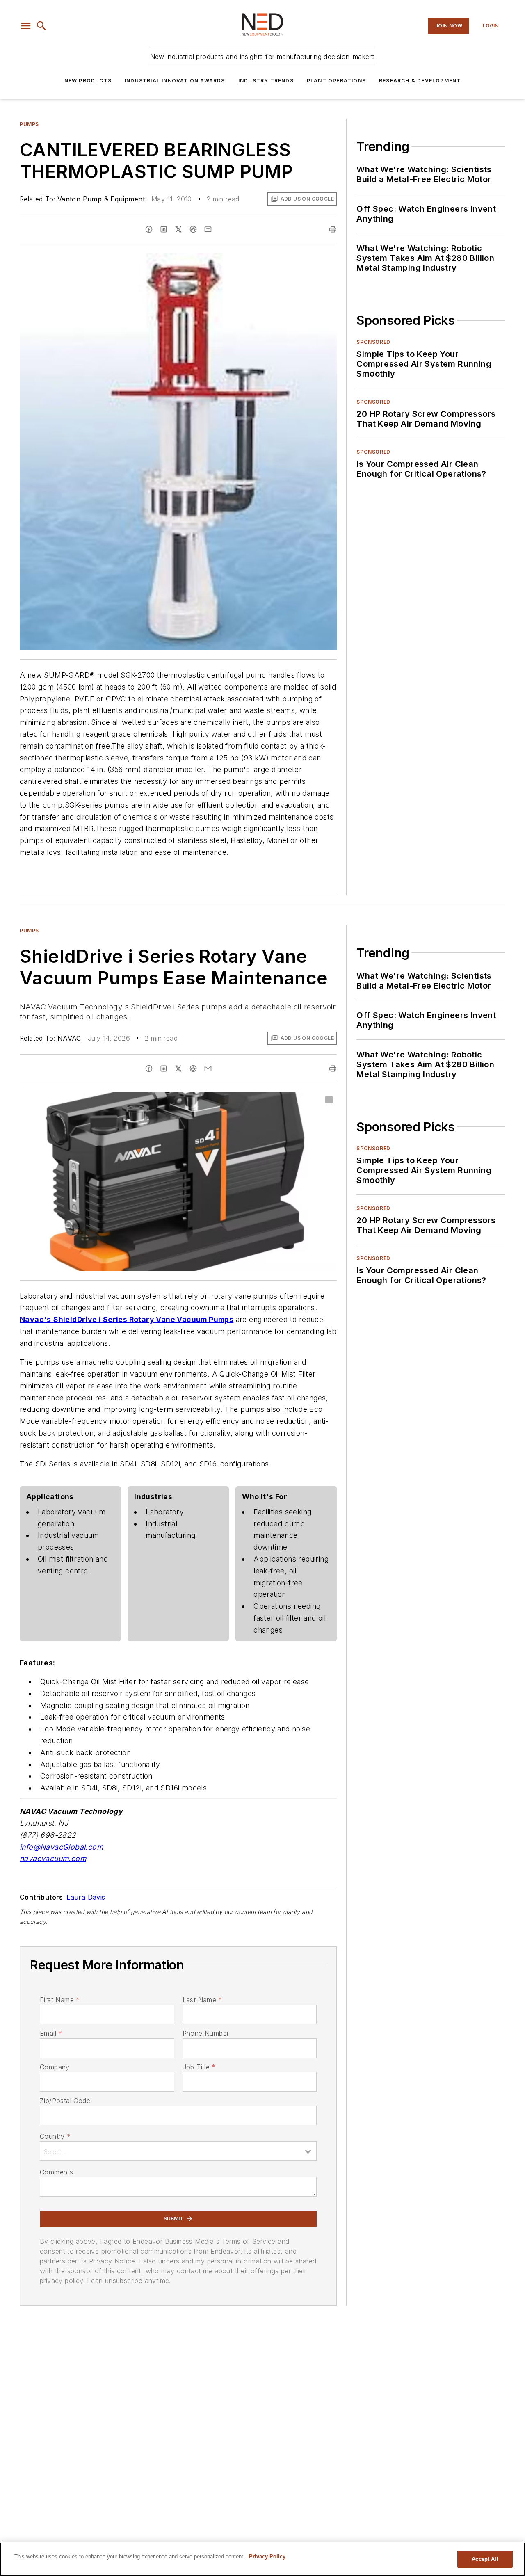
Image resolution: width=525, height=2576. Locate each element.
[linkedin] (164, 229)
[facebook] (149, 229)
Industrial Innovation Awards (175, 81)
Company (55, 2067)
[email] (208, 229)
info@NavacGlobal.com (61, 1847)
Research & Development (420, 81)
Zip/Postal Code (65, 2101)
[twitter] (178, 229)
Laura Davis (86, 1897)
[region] (262, 2559)
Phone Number (206, 2033)
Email (51, 2033)
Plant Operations (336, 81)
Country (55, 2136)
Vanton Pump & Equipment (101, 199)
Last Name (202, 2000)
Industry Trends (266, 81)
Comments (56, 2172)
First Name (60, 2000)
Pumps (29, 124)
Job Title (199, 2067)
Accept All (485, 2559)
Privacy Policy (267, 2557)
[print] (333, 229)
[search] (41, 26)
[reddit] (193, 229)
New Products (88, 81)
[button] (26, 26)
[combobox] (178, 2151)
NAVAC (69, 1038)
